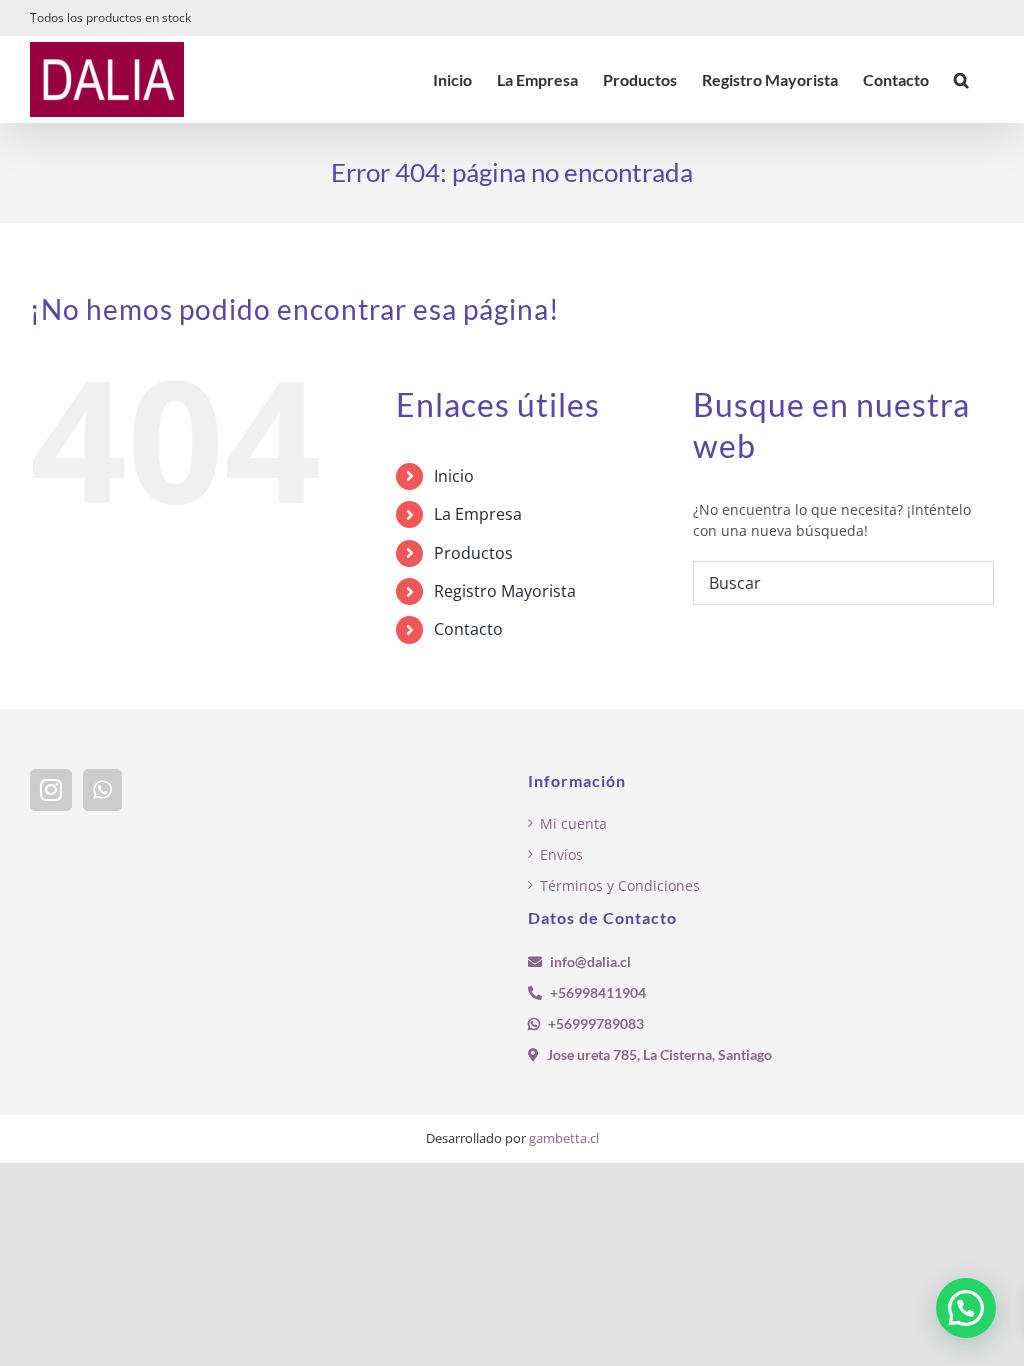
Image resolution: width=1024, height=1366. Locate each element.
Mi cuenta (573, 823)
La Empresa (478, 514)
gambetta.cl (564, 1138)
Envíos (561, 854)
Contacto (468, 629)
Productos (473, 553)
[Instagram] (51, 790)
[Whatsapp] (102, 790)
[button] (961, 79)
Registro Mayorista (505, 591)
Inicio (454, 476)
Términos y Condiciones (620, 885)
